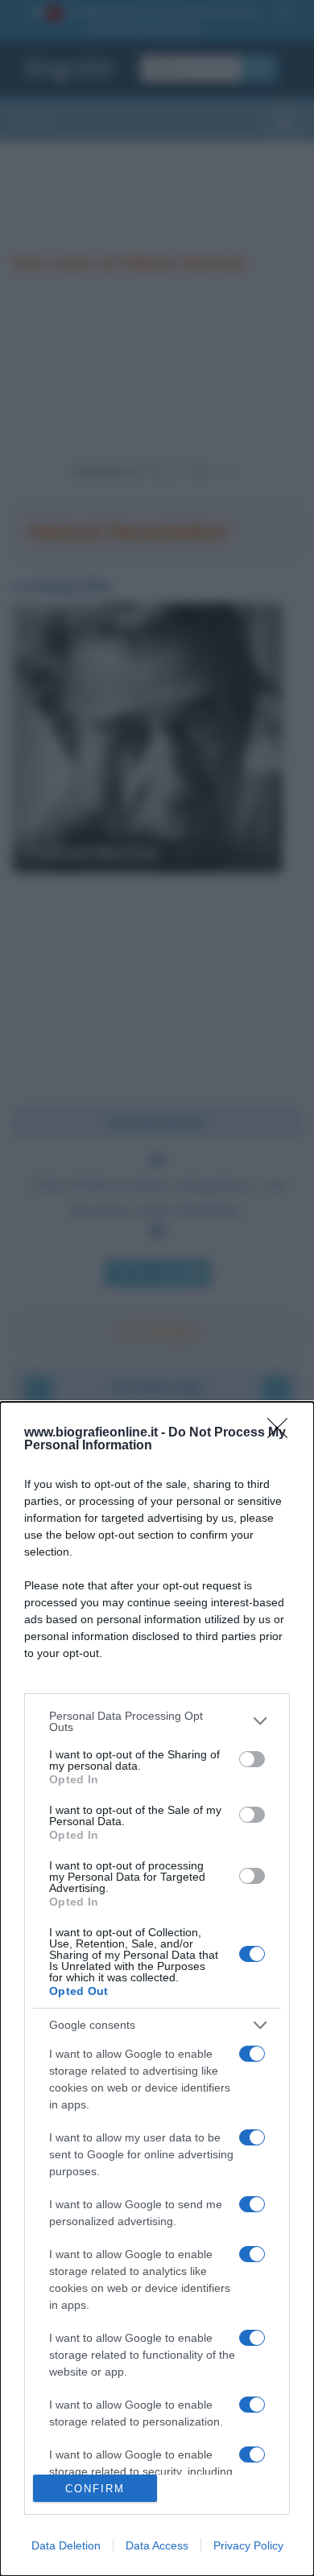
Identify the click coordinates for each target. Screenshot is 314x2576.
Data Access (157, 2545)
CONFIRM (95, 2489)
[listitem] (157, 1721)
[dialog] (157, 1989)
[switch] (252, 1759)
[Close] (283, 1433)
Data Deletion (66, 2545)
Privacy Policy (248, 2545)
